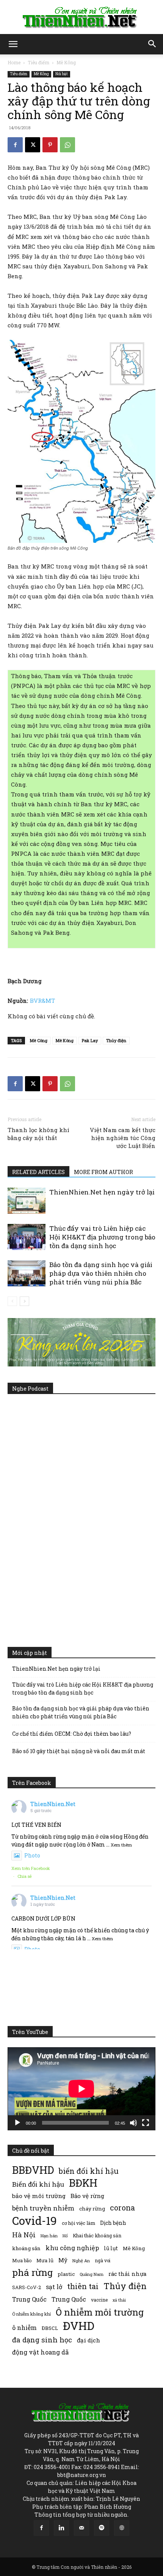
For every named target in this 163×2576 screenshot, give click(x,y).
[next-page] (24, 1301)
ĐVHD (79, 2326)
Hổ (65, 2236)
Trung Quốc (29, 2299)
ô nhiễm (24, 2327)
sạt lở (54, 2287)
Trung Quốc (69, 2299)
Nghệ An (81, 2261)
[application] (81, 2089)
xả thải (119, 2300)
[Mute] (133, 2123)
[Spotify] (102, 2528)
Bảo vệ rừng (87, 2196)
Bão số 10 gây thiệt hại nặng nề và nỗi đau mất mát (79, 1751)
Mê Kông (66, 62)
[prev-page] (12, 1301)
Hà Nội (24, 2235)
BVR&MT (42, 1001)
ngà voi (103, 2261)
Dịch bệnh (113, 2223)
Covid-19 (34, 2221)
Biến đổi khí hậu (38, 2184)
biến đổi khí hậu (89, 2171)
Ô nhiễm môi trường (100, 2312)
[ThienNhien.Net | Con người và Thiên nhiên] (81, 17)
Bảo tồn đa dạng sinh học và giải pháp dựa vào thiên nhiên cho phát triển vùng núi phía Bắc (101, 1273)
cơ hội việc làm (78, 2223)
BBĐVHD (33, 2170)
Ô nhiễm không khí (31, 2314)
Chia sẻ (25, 1876)
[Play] (17, 2123)
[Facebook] (15, 145)
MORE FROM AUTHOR (103, 1172)
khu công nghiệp (72, 2248)
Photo (32, 1855)
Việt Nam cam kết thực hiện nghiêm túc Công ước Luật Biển (123, 1138)
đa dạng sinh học (42, 2340)
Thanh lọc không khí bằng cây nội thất (38, 1134)
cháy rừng (92, 2209)
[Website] (122, 2528)
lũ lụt (111, 2248)
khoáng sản (26, 2248)
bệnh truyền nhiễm (43, 2208)
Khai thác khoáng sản (97, 2235)
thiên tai (83, 2286)
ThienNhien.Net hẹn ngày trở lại (102, 1192)
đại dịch (89, 2340)
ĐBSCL (50, 2328)
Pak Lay (90, 1040)
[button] (13, 44)
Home (14, 62)
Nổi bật (62, 74)
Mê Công (39, 1040)
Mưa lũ (45, 2260)
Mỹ (63, 2260)
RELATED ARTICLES (38, 1172)
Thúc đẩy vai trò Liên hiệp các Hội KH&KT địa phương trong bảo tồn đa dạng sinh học (102, 1237)
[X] (33, 145)
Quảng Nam (92, 2274)
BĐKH (83, 2183)
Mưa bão (22, 2260)
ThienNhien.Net (53, 1804)
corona (122, 2208)
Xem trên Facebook (31, 1868)
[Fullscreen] (146, 2123)
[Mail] (81, 2528)
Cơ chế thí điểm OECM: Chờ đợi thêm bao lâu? (72, 1734)
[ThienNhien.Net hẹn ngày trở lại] (27, 1201)
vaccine (99, 2300)
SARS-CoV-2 (27, 2287)
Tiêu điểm (38, 62)
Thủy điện (116, 1040)
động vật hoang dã (40, 2352)
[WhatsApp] (67, 145)
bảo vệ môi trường (39, 2196)
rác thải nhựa (127, 2274)
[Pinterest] (50, 145)
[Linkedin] (61, 2528)
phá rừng (32, 2272)
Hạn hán (49, 2236)
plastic (66, 2274)
